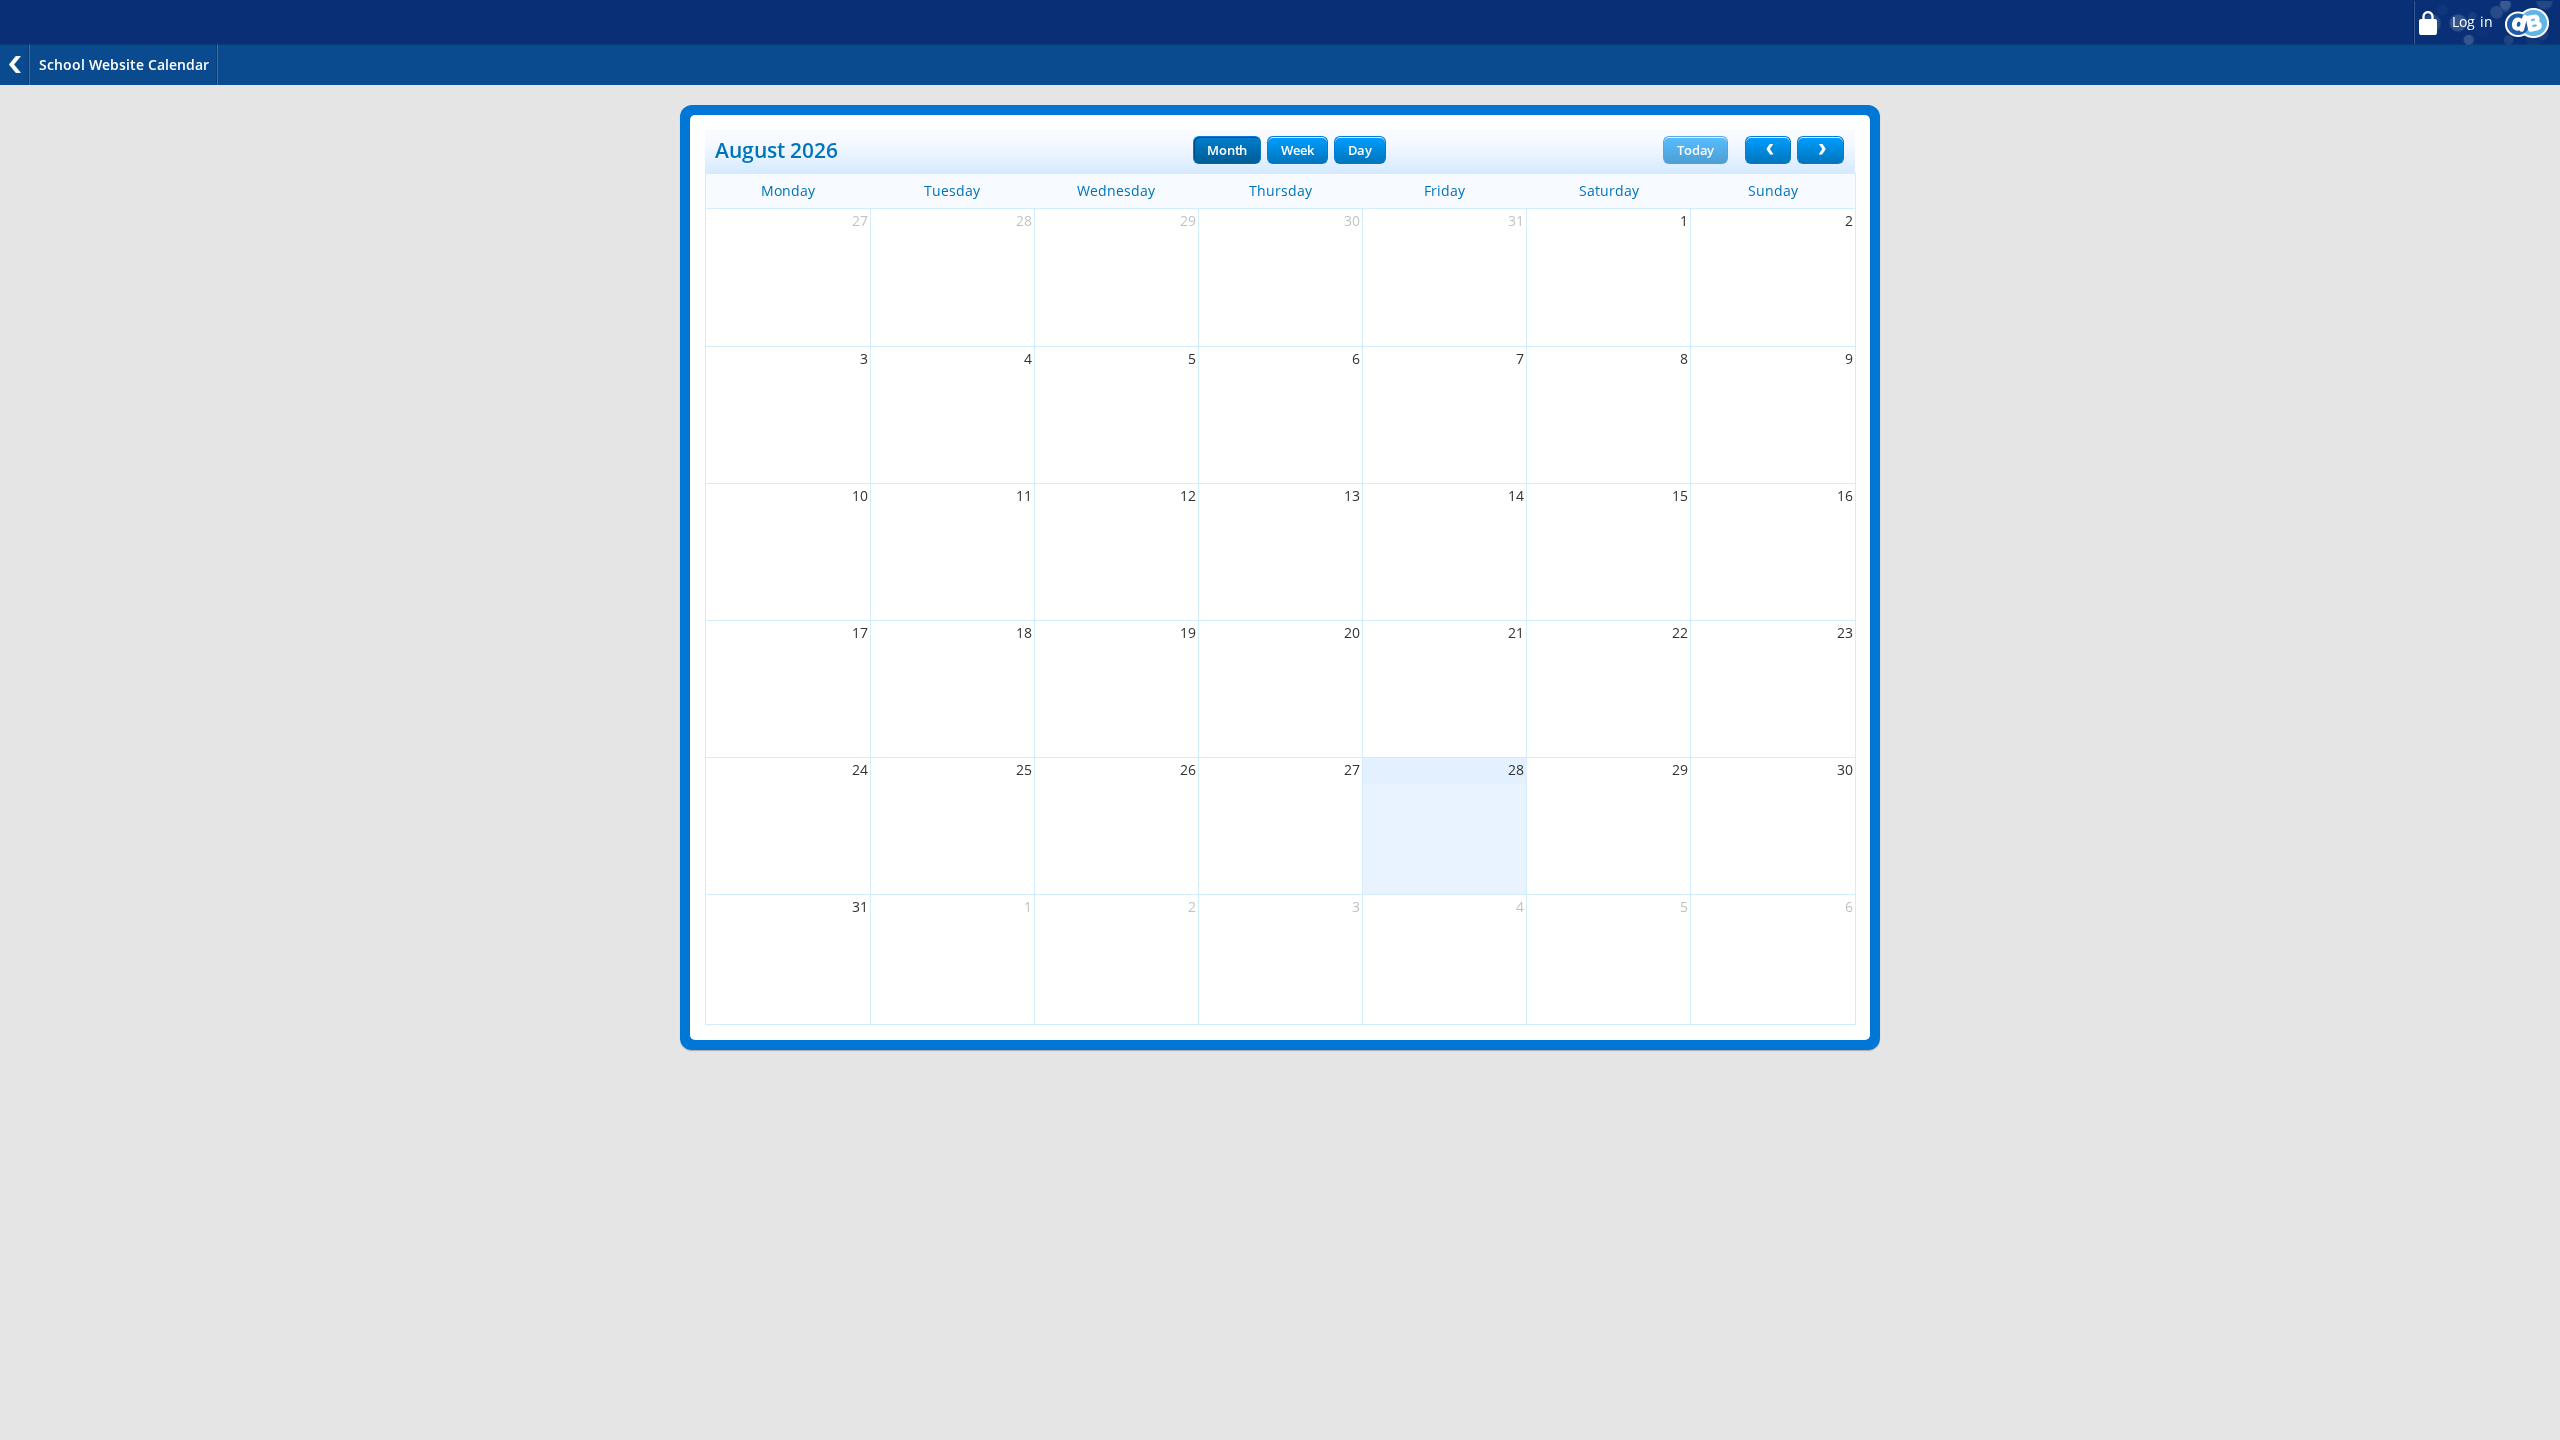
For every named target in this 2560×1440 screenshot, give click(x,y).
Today (1695, 150)
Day (1360, 150)
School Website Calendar (124, 64)
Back (15, 64)
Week (1297, 150)
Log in (2470, 22)
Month (1227, 150)
